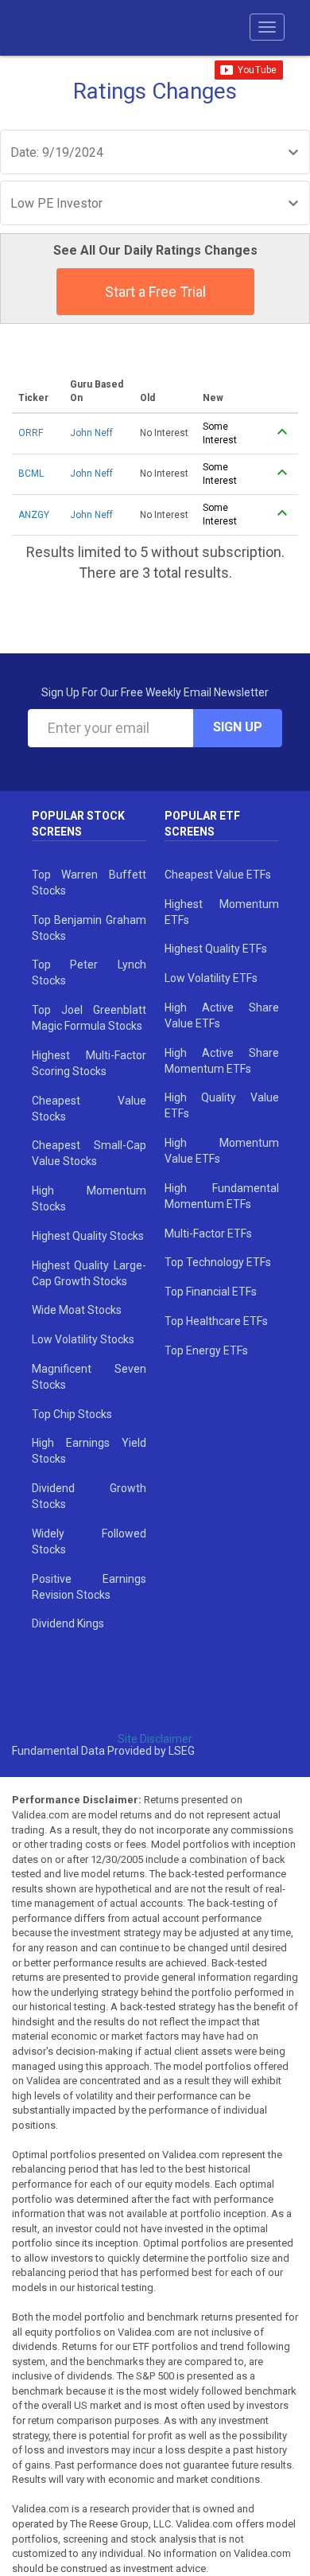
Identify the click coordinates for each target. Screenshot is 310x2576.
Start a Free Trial (155, 292)
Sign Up (238, 727)
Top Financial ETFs (211, 1292)
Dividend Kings (68, 1623)
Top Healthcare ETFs (216, 1321)
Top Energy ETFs (206, 1350)
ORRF (31, 433)
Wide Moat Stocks (77, 1310)
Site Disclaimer (155, 1739)
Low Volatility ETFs (211, 978)
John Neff (91, 433)
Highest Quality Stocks (88, 1236)
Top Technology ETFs (218, 1262)
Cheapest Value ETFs (218, 875)
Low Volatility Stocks (83, 1339)
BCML (31, 474)
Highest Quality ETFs (216, 949)
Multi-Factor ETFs (208, 1233)
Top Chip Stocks (72, 1414)
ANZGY (34, 515)
